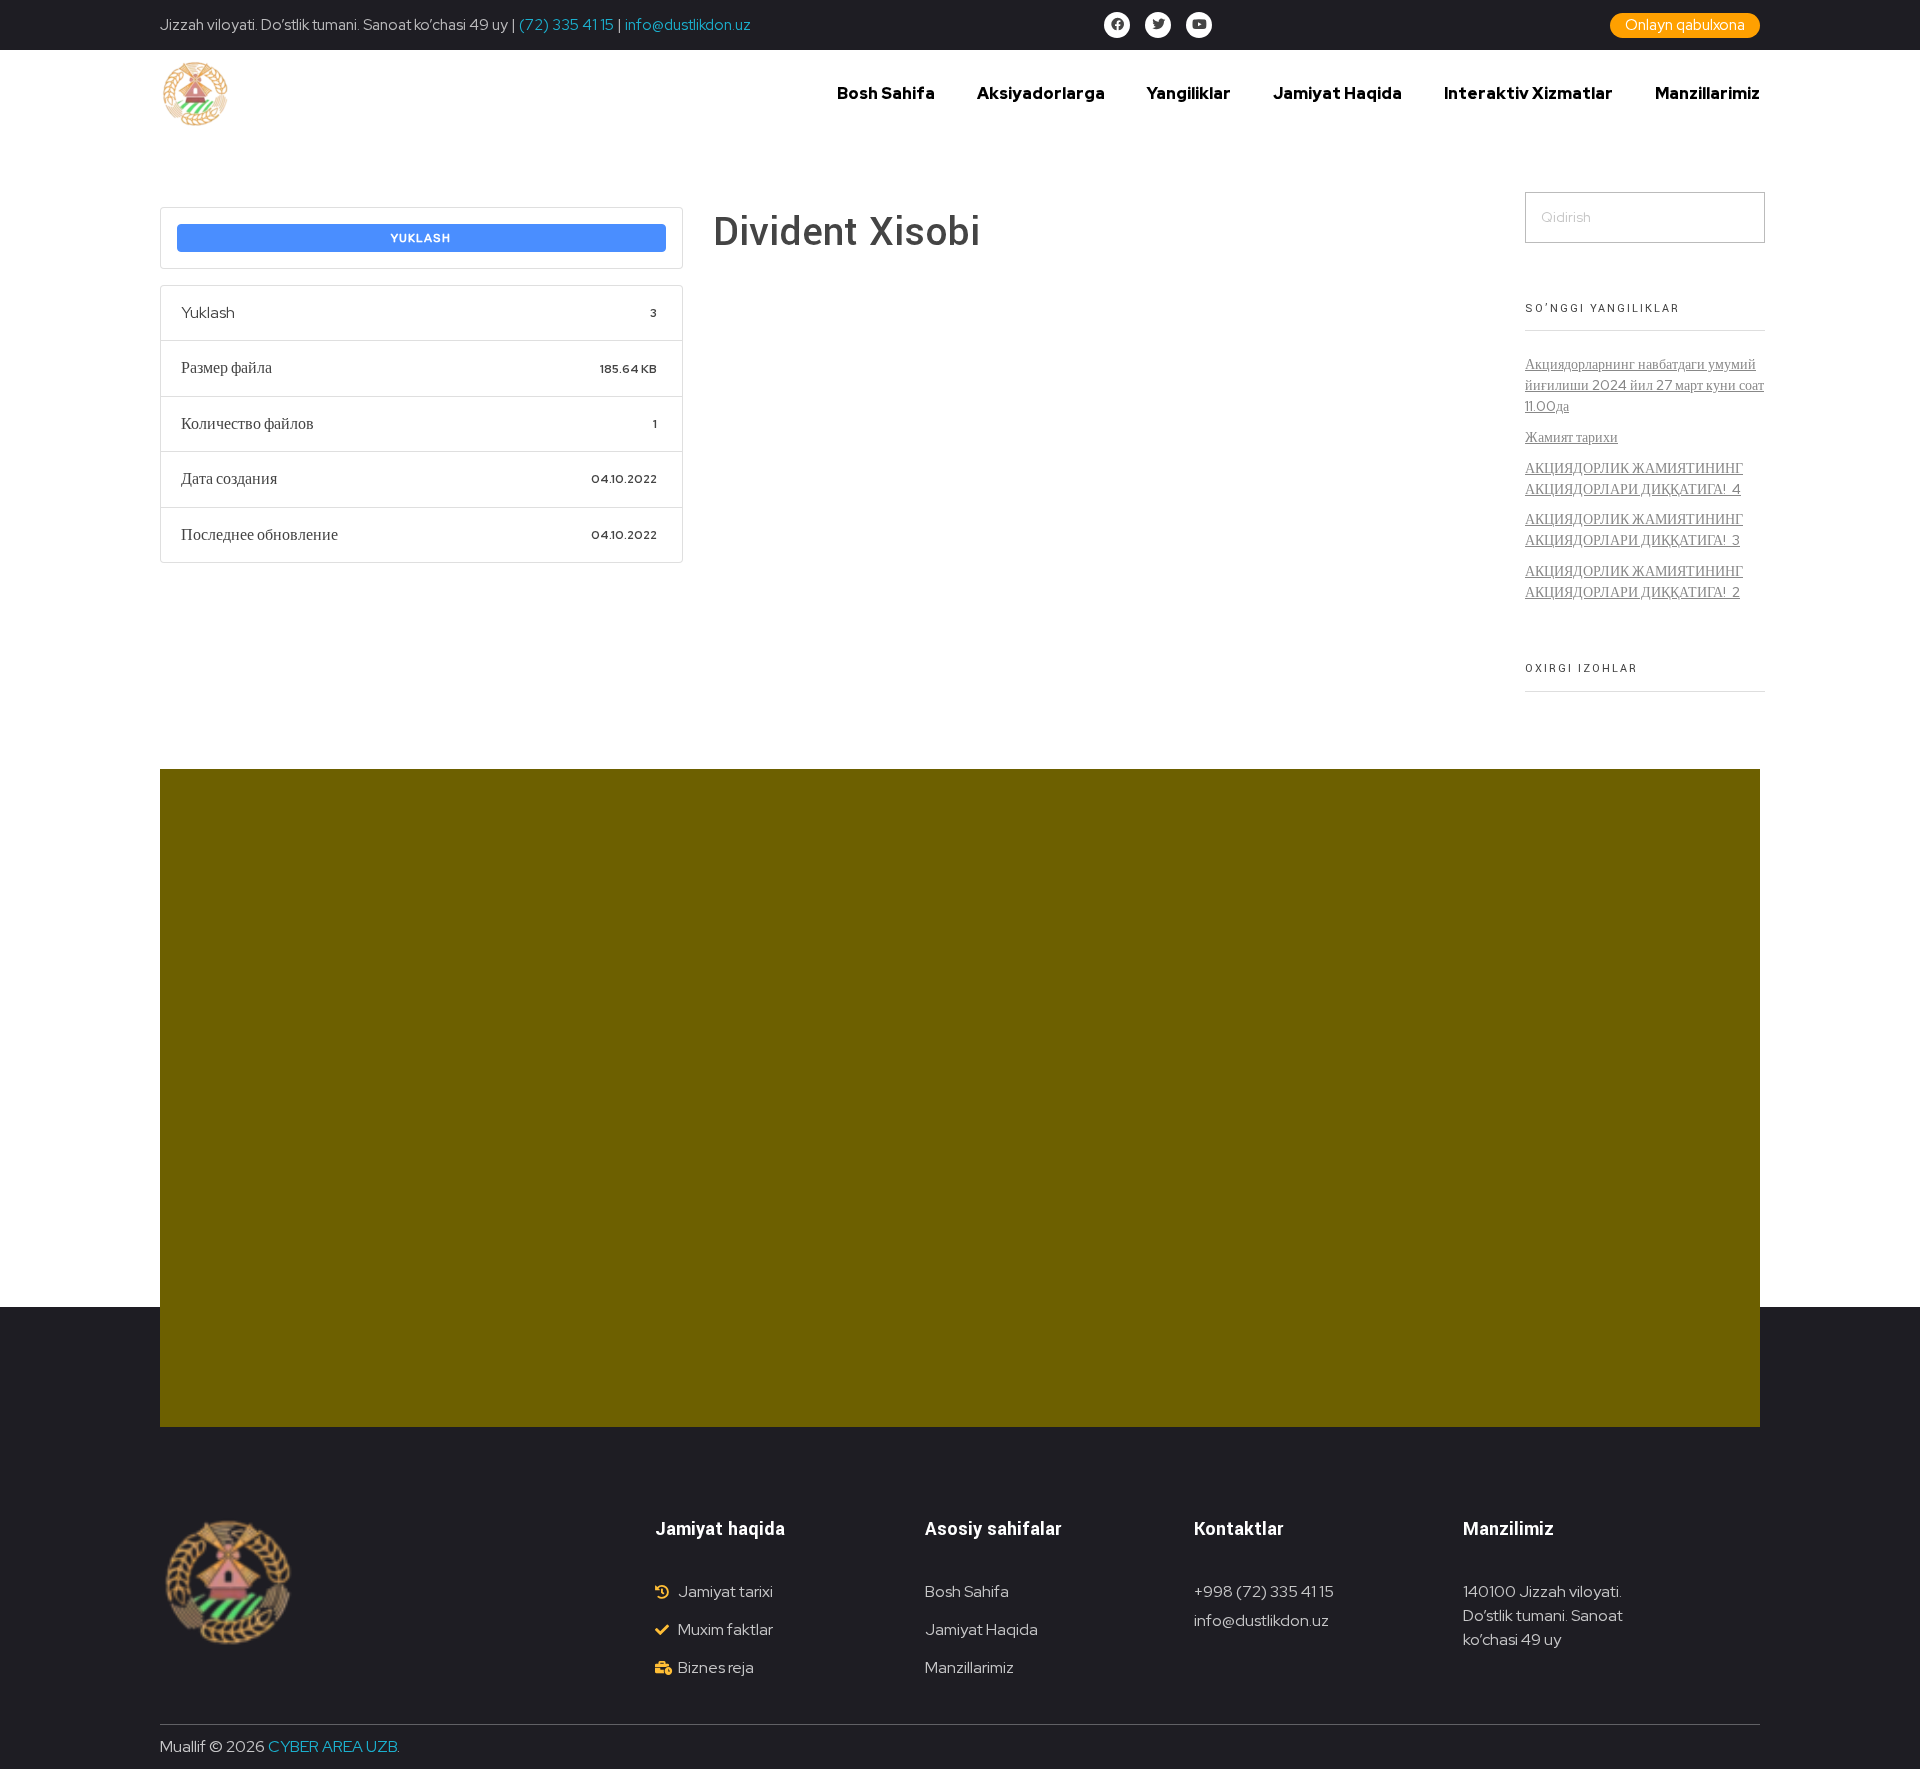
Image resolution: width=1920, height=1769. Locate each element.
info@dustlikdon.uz (686, 25)
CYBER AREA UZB (332, 1746)
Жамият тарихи (1571, 437)
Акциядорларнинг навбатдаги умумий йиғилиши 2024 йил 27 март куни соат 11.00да (1644, 385)
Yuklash (421, 238)
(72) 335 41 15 (566, 25)
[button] (1685, 25)
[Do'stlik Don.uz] (195, 95)
